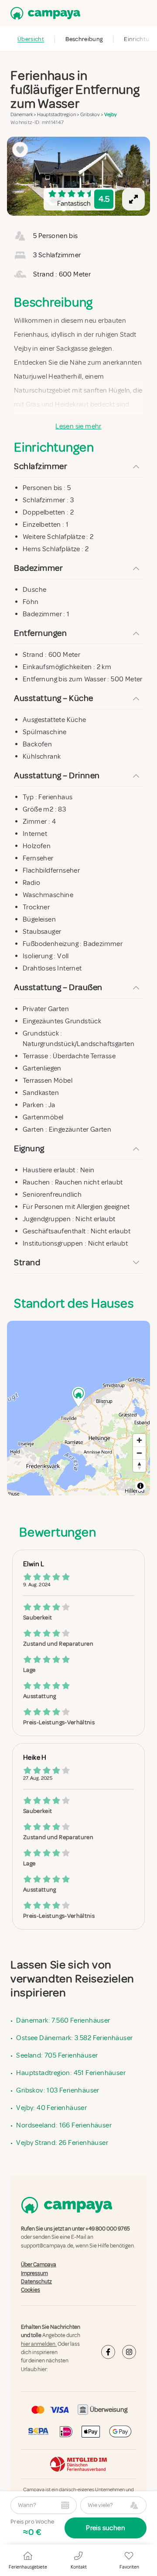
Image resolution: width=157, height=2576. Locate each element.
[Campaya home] (44, 13)
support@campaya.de (47, 2246)
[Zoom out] (139, 1453)
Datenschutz (36, 2282)
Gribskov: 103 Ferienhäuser (58, 2090)
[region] (78, 176)
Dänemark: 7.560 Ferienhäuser (63, 2020)
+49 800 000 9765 (108, 2229)
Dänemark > (24, 115)
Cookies (31, 2290)
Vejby (111, 115)
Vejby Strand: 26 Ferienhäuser (62, 2143)
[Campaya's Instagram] (129, 2352)
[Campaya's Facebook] (108, 2352)
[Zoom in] (139, 1440)
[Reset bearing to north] (139, 1466)
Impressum (34, 2273)
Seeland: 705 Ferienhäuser (57, 2055)
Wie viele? (100, 2505)
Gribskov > (92, 115)
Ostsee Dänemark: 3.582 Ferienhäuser (74, 2038)
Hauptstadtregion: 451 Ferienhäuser (71, 2073)
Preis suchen (106, 2528)
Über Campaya (39, 2265)
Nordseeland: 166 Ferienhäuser (64, 2125)
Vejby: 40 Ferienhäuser (51, 2108)
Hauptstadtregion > (59, 115)
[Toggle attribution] (140, 1486)
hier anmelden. (39, 2344)
